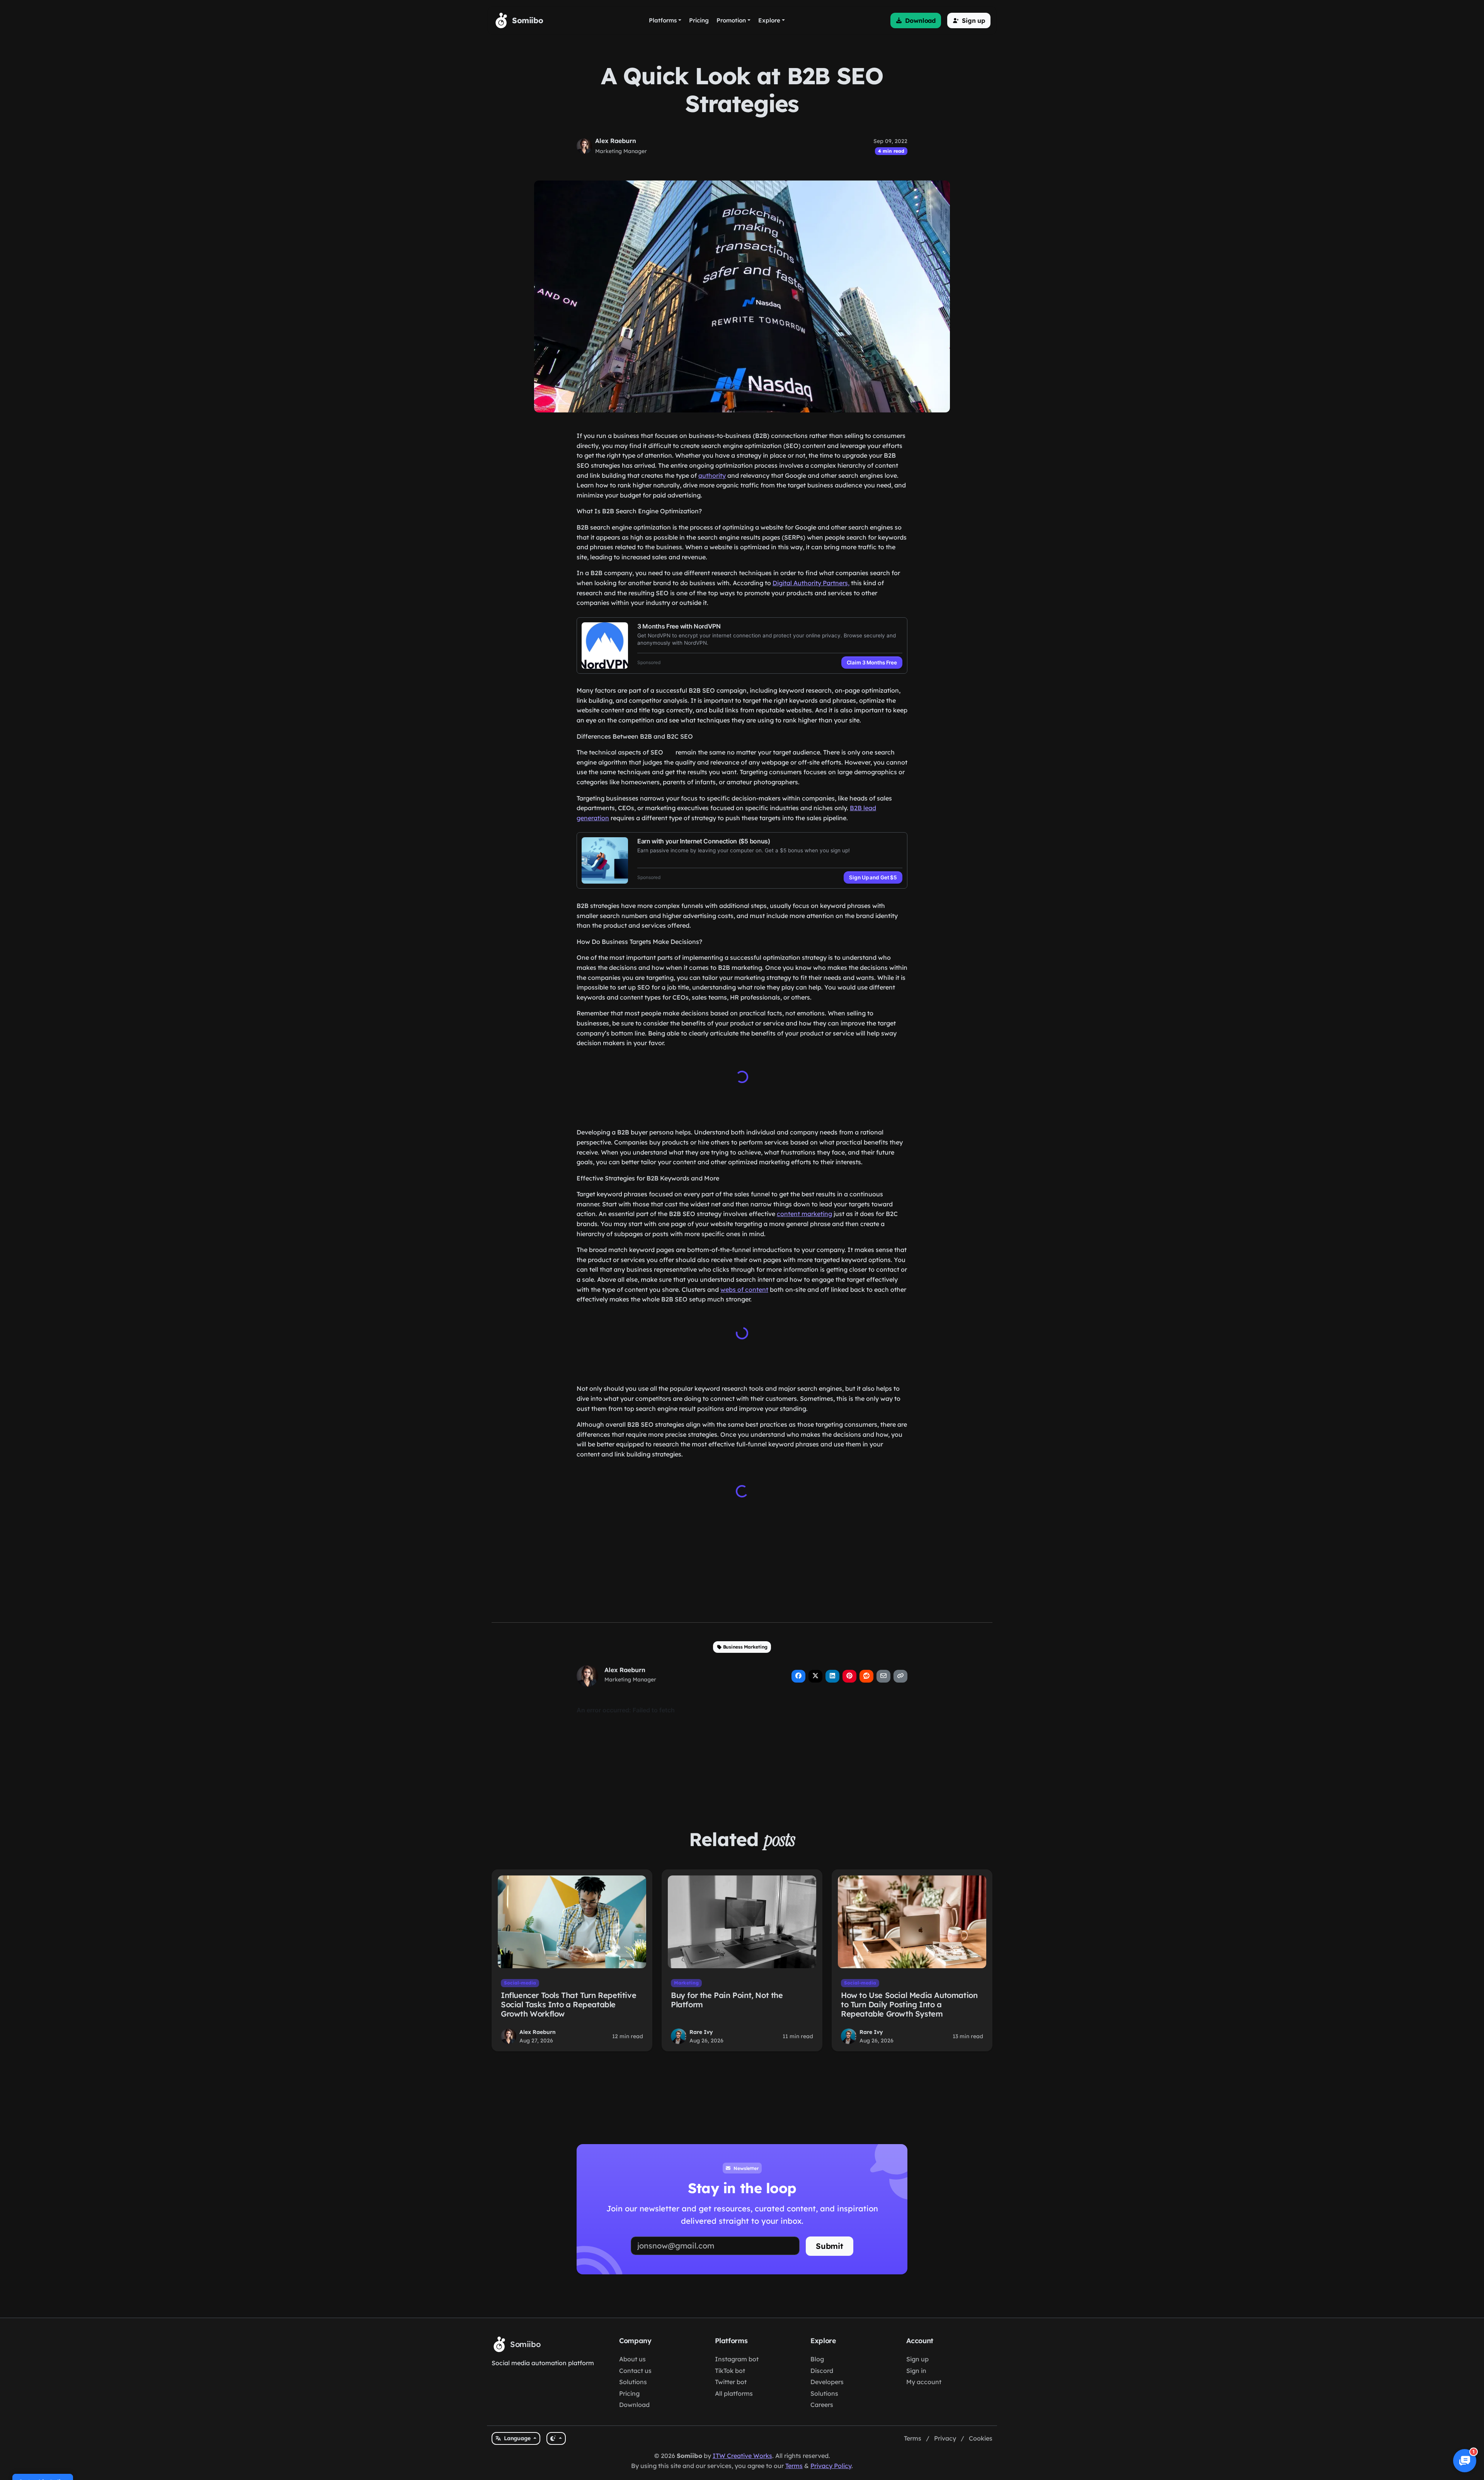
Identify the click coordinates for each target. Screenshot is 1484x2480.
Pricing (629, 2393)
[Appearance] (556, 2438)
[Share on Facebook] (798, 1676)
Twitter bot (731, 2382)
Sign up (917, 2359)
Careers (822, 2405)
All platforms (734, 2393)
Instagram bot (737, 2359)
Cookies (981, 2438)
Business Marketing (745, 1647)
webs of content (744, 1289)
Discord (822, 2371)
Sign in (916, 2371)
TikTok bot (730, 2371)
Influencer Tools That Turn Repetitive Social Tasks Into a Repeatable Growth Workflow (568, 2004)
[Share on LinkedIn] (832, 1676)
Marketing (686, 1983)
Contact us (635, 2371)
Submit (830, 2246)
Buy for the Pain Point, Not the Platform (727, 2000)
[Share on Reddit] (866, 1676)
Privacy (945, 2438)
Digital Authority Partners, (811, 583)
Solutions (633, 2382)
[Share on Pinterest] (849, 1676)
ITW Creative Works (742, 2456)
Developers (827, 2382)
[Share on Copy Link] (900, 1676)
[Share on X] (815, 1676)
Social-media (520, 1983)
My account (924, 2382)
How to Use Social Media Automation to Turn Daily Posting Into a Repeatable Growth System (909, 2004)
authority (712, 475)
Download (634, 2405)
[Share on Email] (883, 1676)
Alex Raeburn (616, 141)
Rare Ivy (701, 2032)
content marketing (804, 1214)
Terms (913, 2438)
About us (632, 2359)
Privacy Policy (831, 2466)
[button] (916, 20)
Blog (817, 2359)
